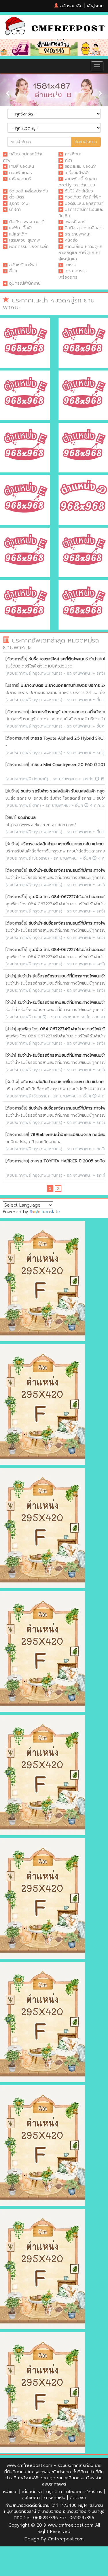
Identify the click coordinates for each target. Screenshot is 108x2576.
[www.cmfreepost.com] (54, 27)
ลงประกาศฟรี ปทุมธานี (27, 779)
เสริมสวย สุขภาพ (25, 240)
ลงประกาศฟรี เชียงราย (27, 858)
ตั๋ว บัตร (17, 197)
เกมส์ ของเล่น (22, 166)
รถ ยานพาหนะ (78, 234)
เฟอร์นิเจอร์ (75, 222)
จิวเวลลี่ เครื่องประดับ (29, 191)
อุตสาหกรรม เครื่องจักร (73, 274)
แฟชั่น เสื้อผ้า (21, 228)
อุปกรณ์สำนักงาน (25, 283)
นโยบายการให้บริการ (84, 2492)
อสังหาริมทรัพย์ (23, 265)
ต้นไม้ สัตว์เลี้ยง (79, 191)
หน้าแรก (10, 2492)
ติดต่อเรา (78, 2498)
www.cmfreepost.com (29, 2465)
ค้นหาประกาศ (86, 142)
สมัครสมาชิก (71, 6)
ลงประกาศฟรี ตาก (23, 805)
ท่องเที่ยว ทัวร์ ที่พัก (83, 197)
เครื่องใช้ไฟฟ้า (77, 173)
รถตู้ (100, 753)
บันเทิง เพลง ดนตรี (27, 222)
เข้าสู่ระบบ (95, 6)
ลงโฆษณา (31, 2498)
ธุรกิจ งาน (19, 203)
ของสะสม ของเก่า (81, 166)
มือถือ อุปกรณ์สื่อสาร (84, 228)
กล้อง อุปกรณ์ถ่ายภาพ (23, 157)
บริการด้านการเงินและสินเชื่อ (81, 212)
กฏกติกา (54, 2492)
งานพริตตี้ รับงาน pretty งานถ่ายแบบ (78, 182)
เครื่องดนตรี (20, 179)
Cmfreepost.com (66, 2539)
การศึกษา (73, 154)
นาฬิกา (15, 209)
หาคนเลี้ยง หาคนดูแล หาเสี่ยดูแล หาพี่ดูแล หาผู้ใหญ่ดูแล (80, 253)
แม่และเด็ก (18, 234)
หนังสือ (71, 240)
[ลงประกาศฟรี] (54, 47)
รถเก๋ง (88, 779)
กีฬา (68, 160)
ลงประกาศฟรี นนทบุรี (26, 1017)
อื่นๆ (13, 271)
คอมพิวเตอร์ (21, 173)
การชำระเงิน (55, 2498)
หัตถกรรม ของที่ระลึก (29, 246)
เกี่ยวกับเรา (32, 2492)
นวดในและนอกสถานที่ (84, 203)
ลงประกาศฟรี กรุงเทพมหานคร (34, 673)
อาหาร (70, 265)
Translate (50, 1212)
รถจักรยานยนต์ (94, 1017)
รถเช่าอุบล (27, 818)
